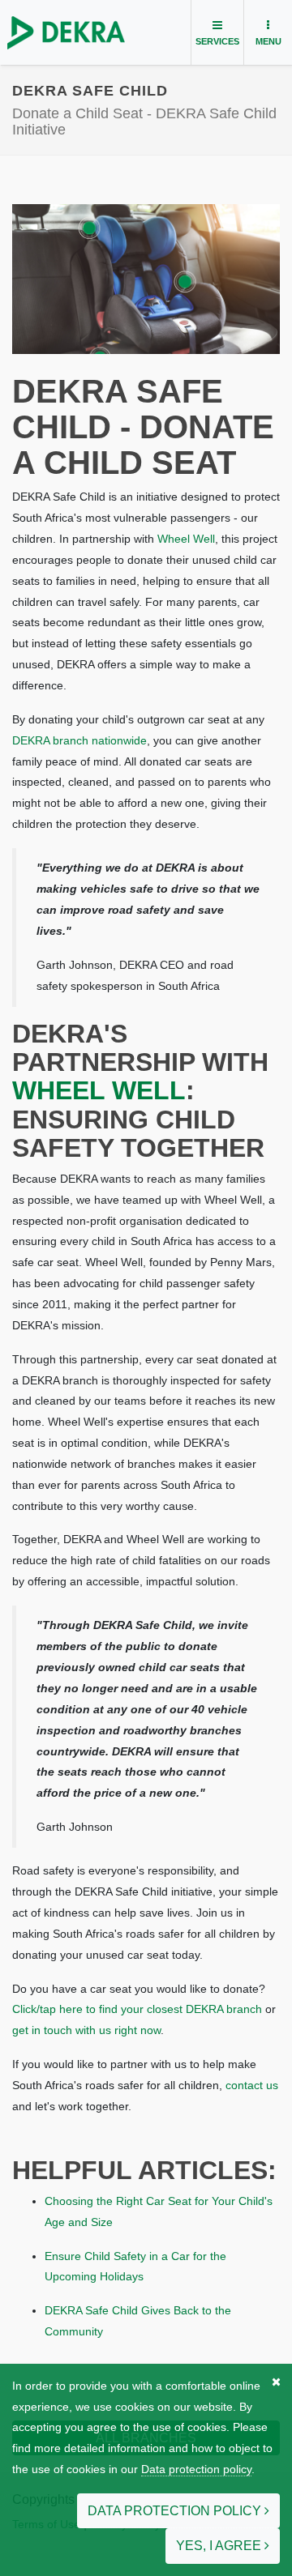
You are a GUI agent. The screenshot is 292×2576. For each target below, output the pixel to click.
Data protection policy (196, 2469)
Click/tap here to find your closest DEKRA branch (137, 2009)
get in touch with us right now (86, 2030)
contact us (252, 2085)
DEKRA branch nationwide (79, 740)
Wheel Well (186, 539)
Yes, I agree (220, 2546)
